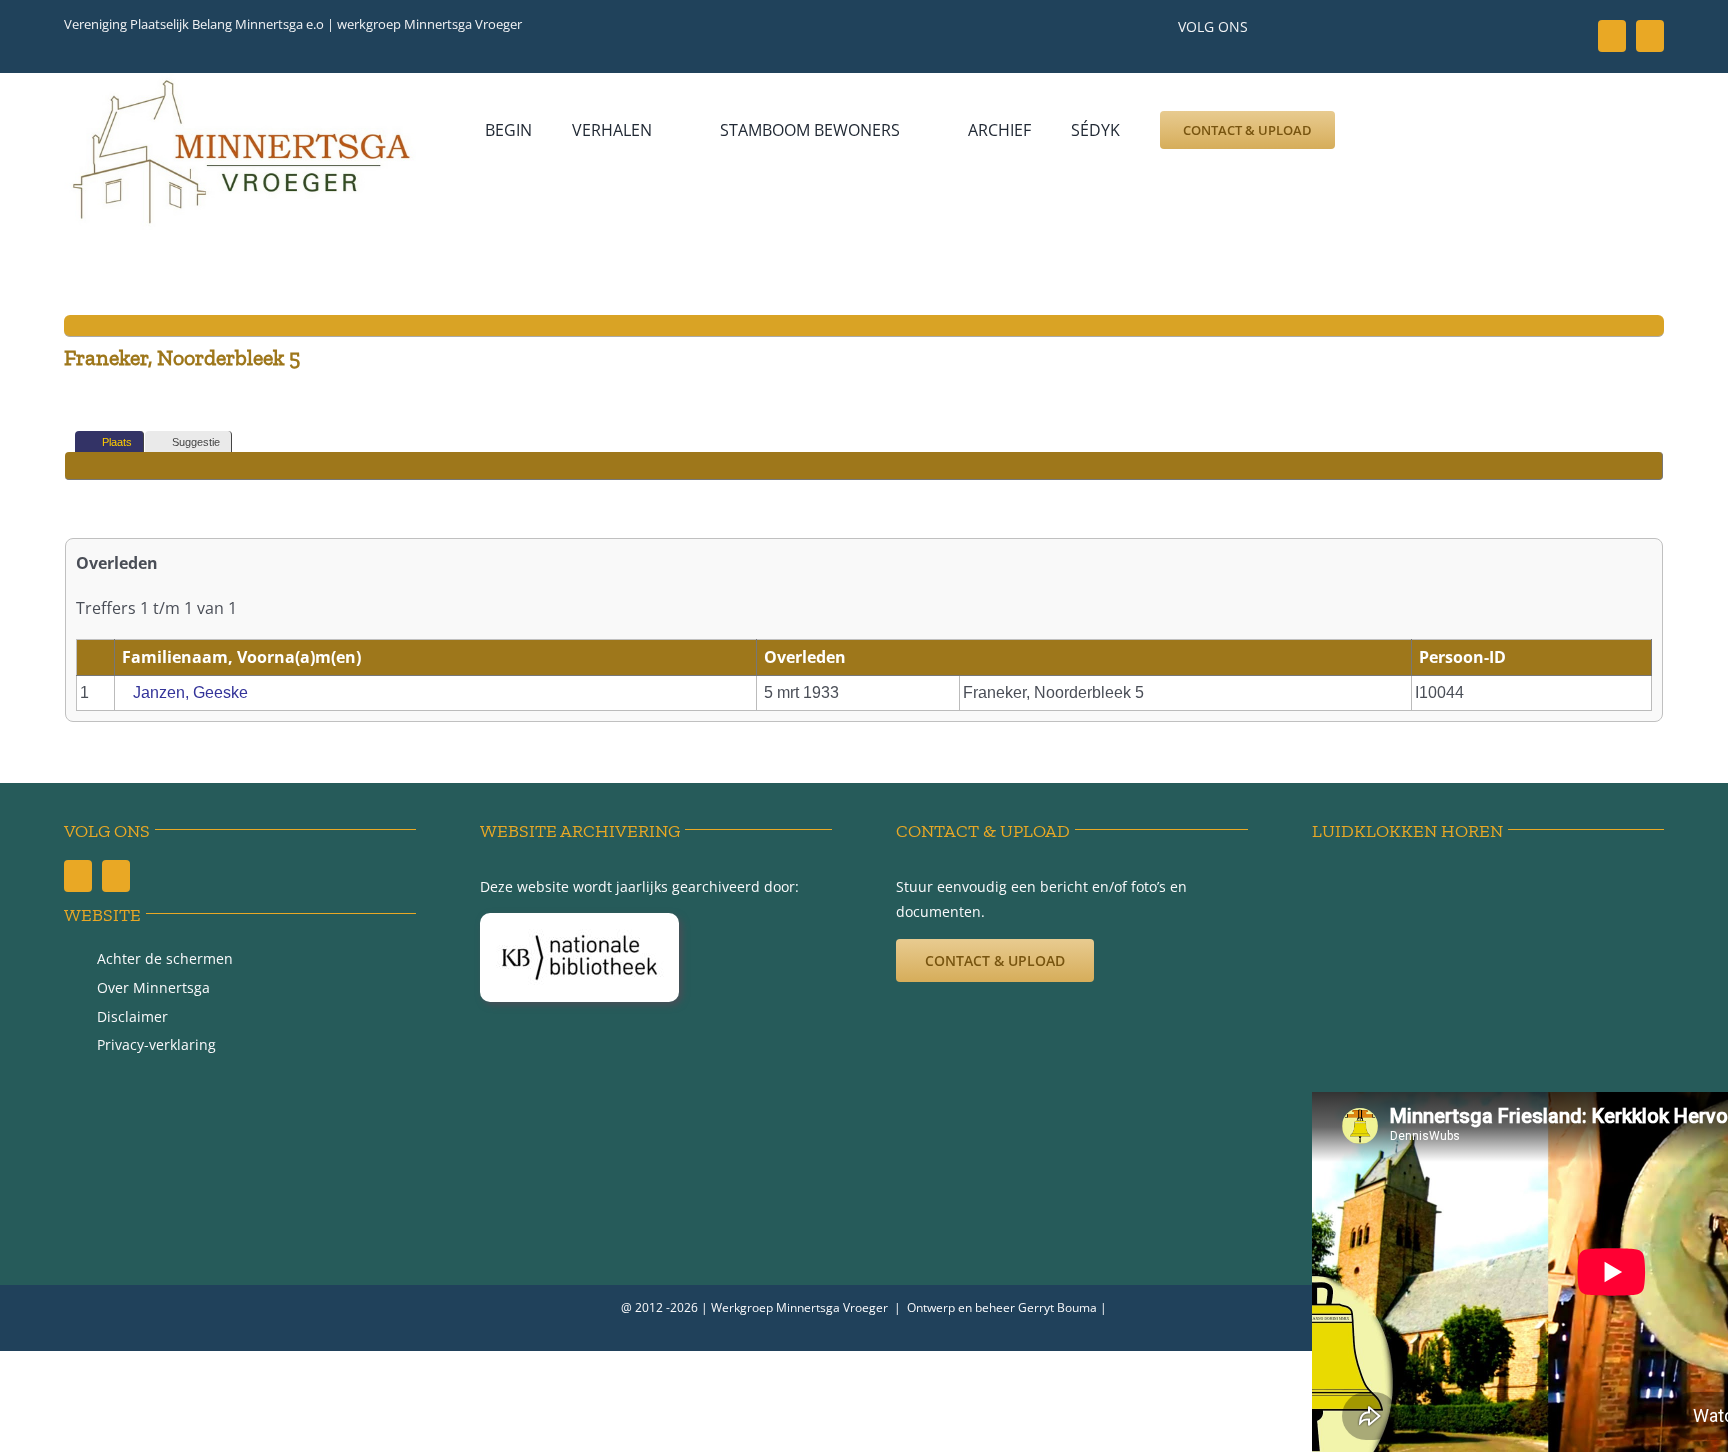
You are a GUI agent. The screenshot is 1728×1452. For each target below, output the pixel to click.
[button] (1381, 130)
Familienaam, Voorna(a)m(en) (243, 657)
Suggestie (196, 442)
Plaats (117, 442)
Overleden (807, 657)
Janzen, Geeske (190, 692)
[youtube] (1650, 36)
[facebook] (1612, 36)
